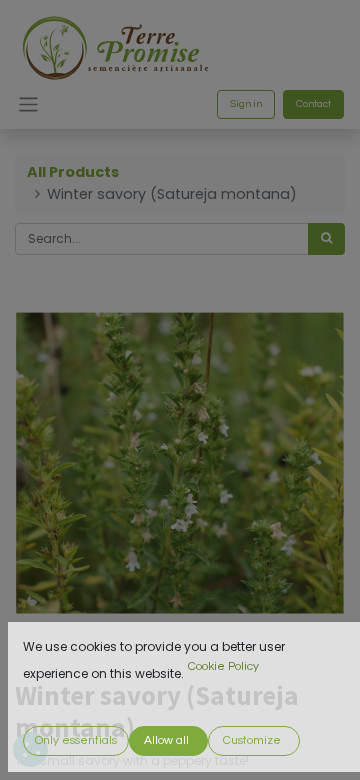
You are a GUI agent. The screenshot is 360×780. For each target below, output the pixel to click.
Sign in (246, 104)
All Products (73, 172)
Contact (313, 104)
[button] (76, 741)
